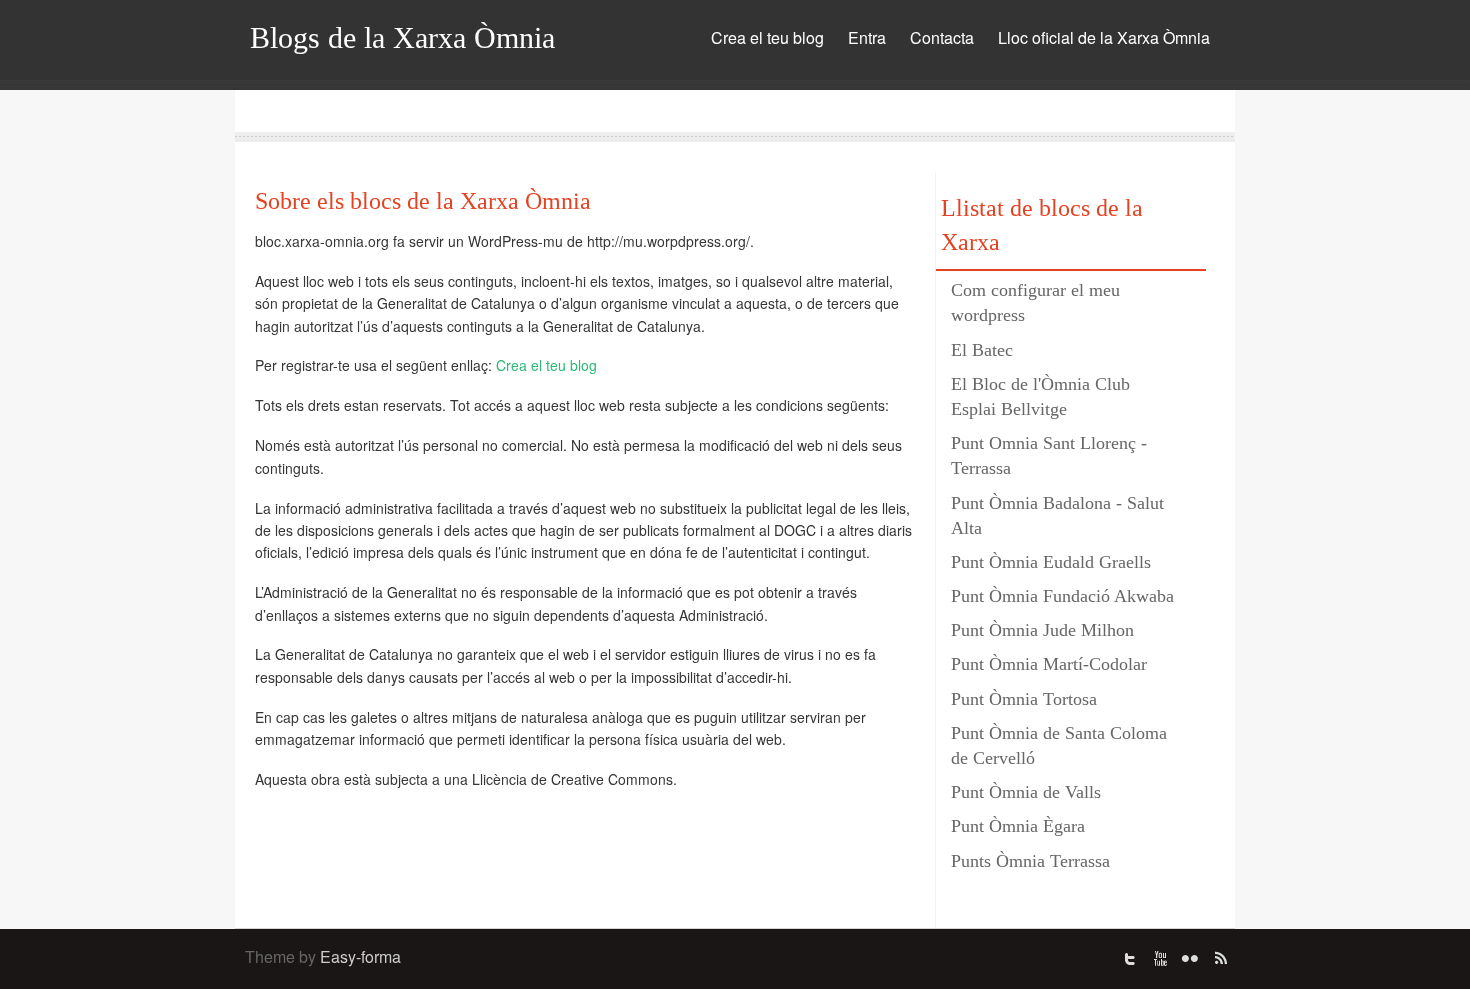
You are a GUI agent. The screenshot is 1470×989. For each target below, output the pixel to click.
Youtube (1160, 959)
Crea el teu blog (767, 37)
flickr (1190, 959)
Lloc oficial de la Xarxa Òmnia (1104, 37)
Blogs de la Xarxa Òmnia (402, 37)
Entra (867, 37)
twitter (1130, 959)
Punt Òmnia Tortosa (1024, 699)
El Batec (982, 350)
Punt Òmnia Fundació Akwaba (1062, 596)
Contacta (942, 37)
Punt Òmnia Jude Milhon (1042, 630)
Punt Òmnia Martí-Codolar (1049, 664)
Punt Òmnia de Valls (1026, 792)
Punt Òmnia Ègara (1018, 826)
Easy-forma (360, 956)
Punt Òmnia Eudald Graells (1051, 562)
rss (1220, 959)
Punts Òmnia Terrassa (1030, 861)
